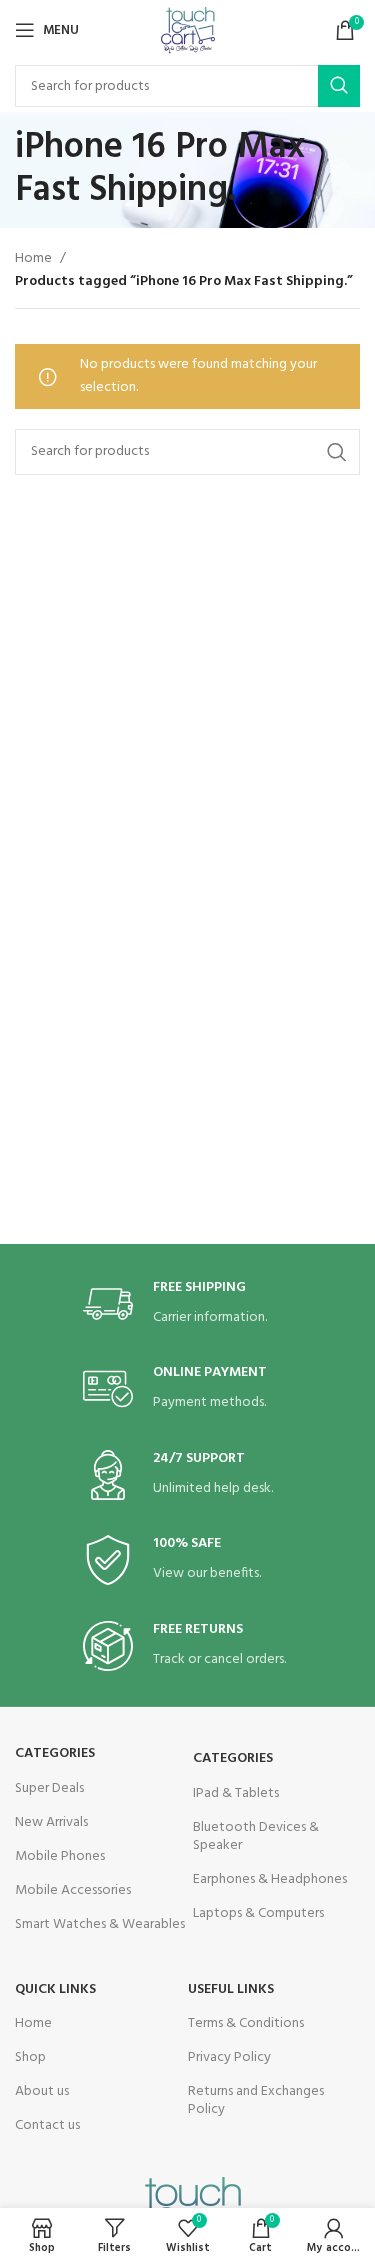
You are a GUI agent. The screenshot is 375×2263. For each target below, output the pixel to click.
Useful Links (231, 1989)
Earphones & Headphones (270, 1879)
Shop (30, 2057)
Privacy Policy (229, 2057)
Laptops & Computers (258, 1913)
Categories (55, 1753)
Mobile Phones (60, 1856)
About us (42, 2091)
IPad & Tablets (236, 1793)
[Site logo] (188, 30)
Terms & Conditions (246, 2023)
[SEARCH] (339, 86)
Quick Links (55, 1989)
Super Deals (49, 1788)
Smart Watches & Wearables (100, 1924)
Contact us (47, 2125)
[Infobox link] (188, 1304)
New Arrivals (51, 1822)
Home (33, 258)
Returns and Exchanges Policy (256, 2100)
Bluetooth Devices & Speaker (256, 1836)
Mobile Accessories (73, 1890)
